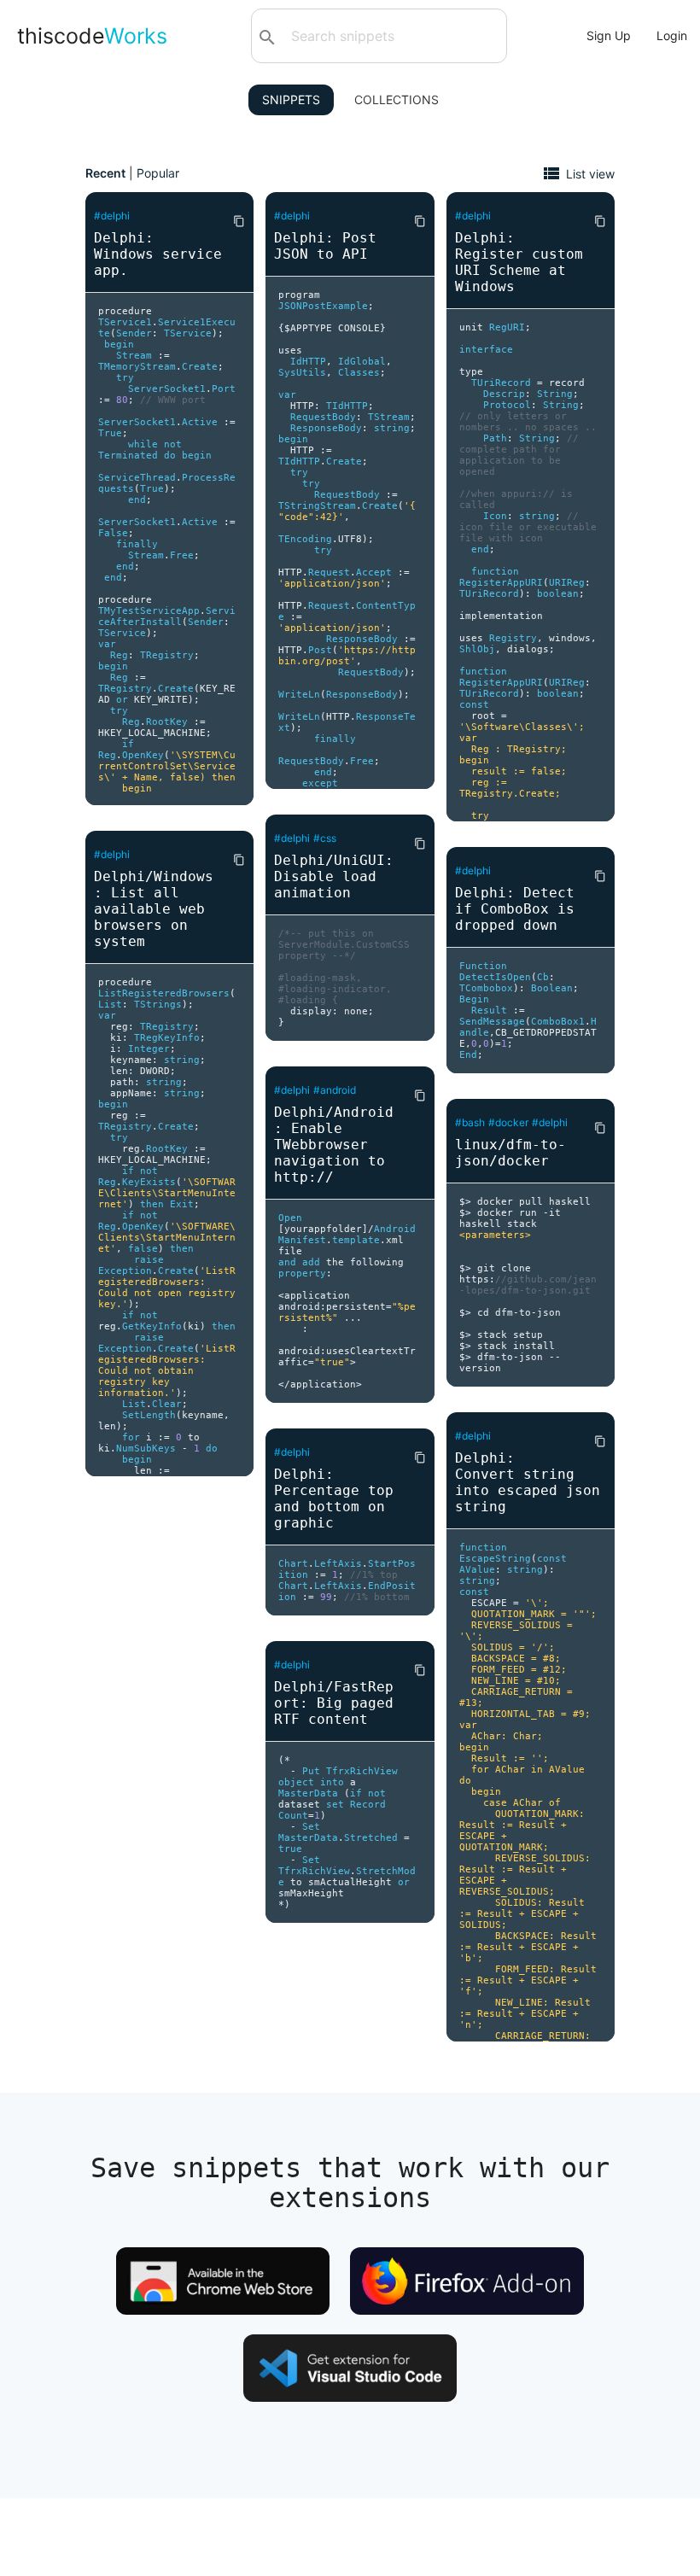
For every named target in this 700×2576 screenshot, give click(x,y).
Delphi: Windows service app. (158, 254)
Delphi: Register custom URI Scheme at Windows (519, 262)
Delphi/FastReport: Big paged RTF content (334, 1703)
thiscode (92, 36)
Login (672, 35)
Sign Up (609, 35)
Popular (158, 173)
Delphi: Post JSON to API (325, 246)
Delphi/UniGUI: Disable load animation (334, 876)
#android (335, 1090)
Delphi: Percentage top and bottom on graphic (334, 1498)
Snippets (291, 99)
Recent (105, 173)
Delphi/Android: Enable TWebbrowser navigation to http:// (334, 1145)
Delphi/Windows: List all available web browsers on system (154, 909)
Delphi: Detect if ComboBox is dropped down (515, 909)
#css (325, 838)
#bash (470, 1122)
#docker (508, 1122)
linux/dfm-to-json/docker (510, 1153)
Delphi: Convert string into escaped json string (528, 1482)
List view (590, 173)
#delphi (112, 216)
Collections (397, 99)
